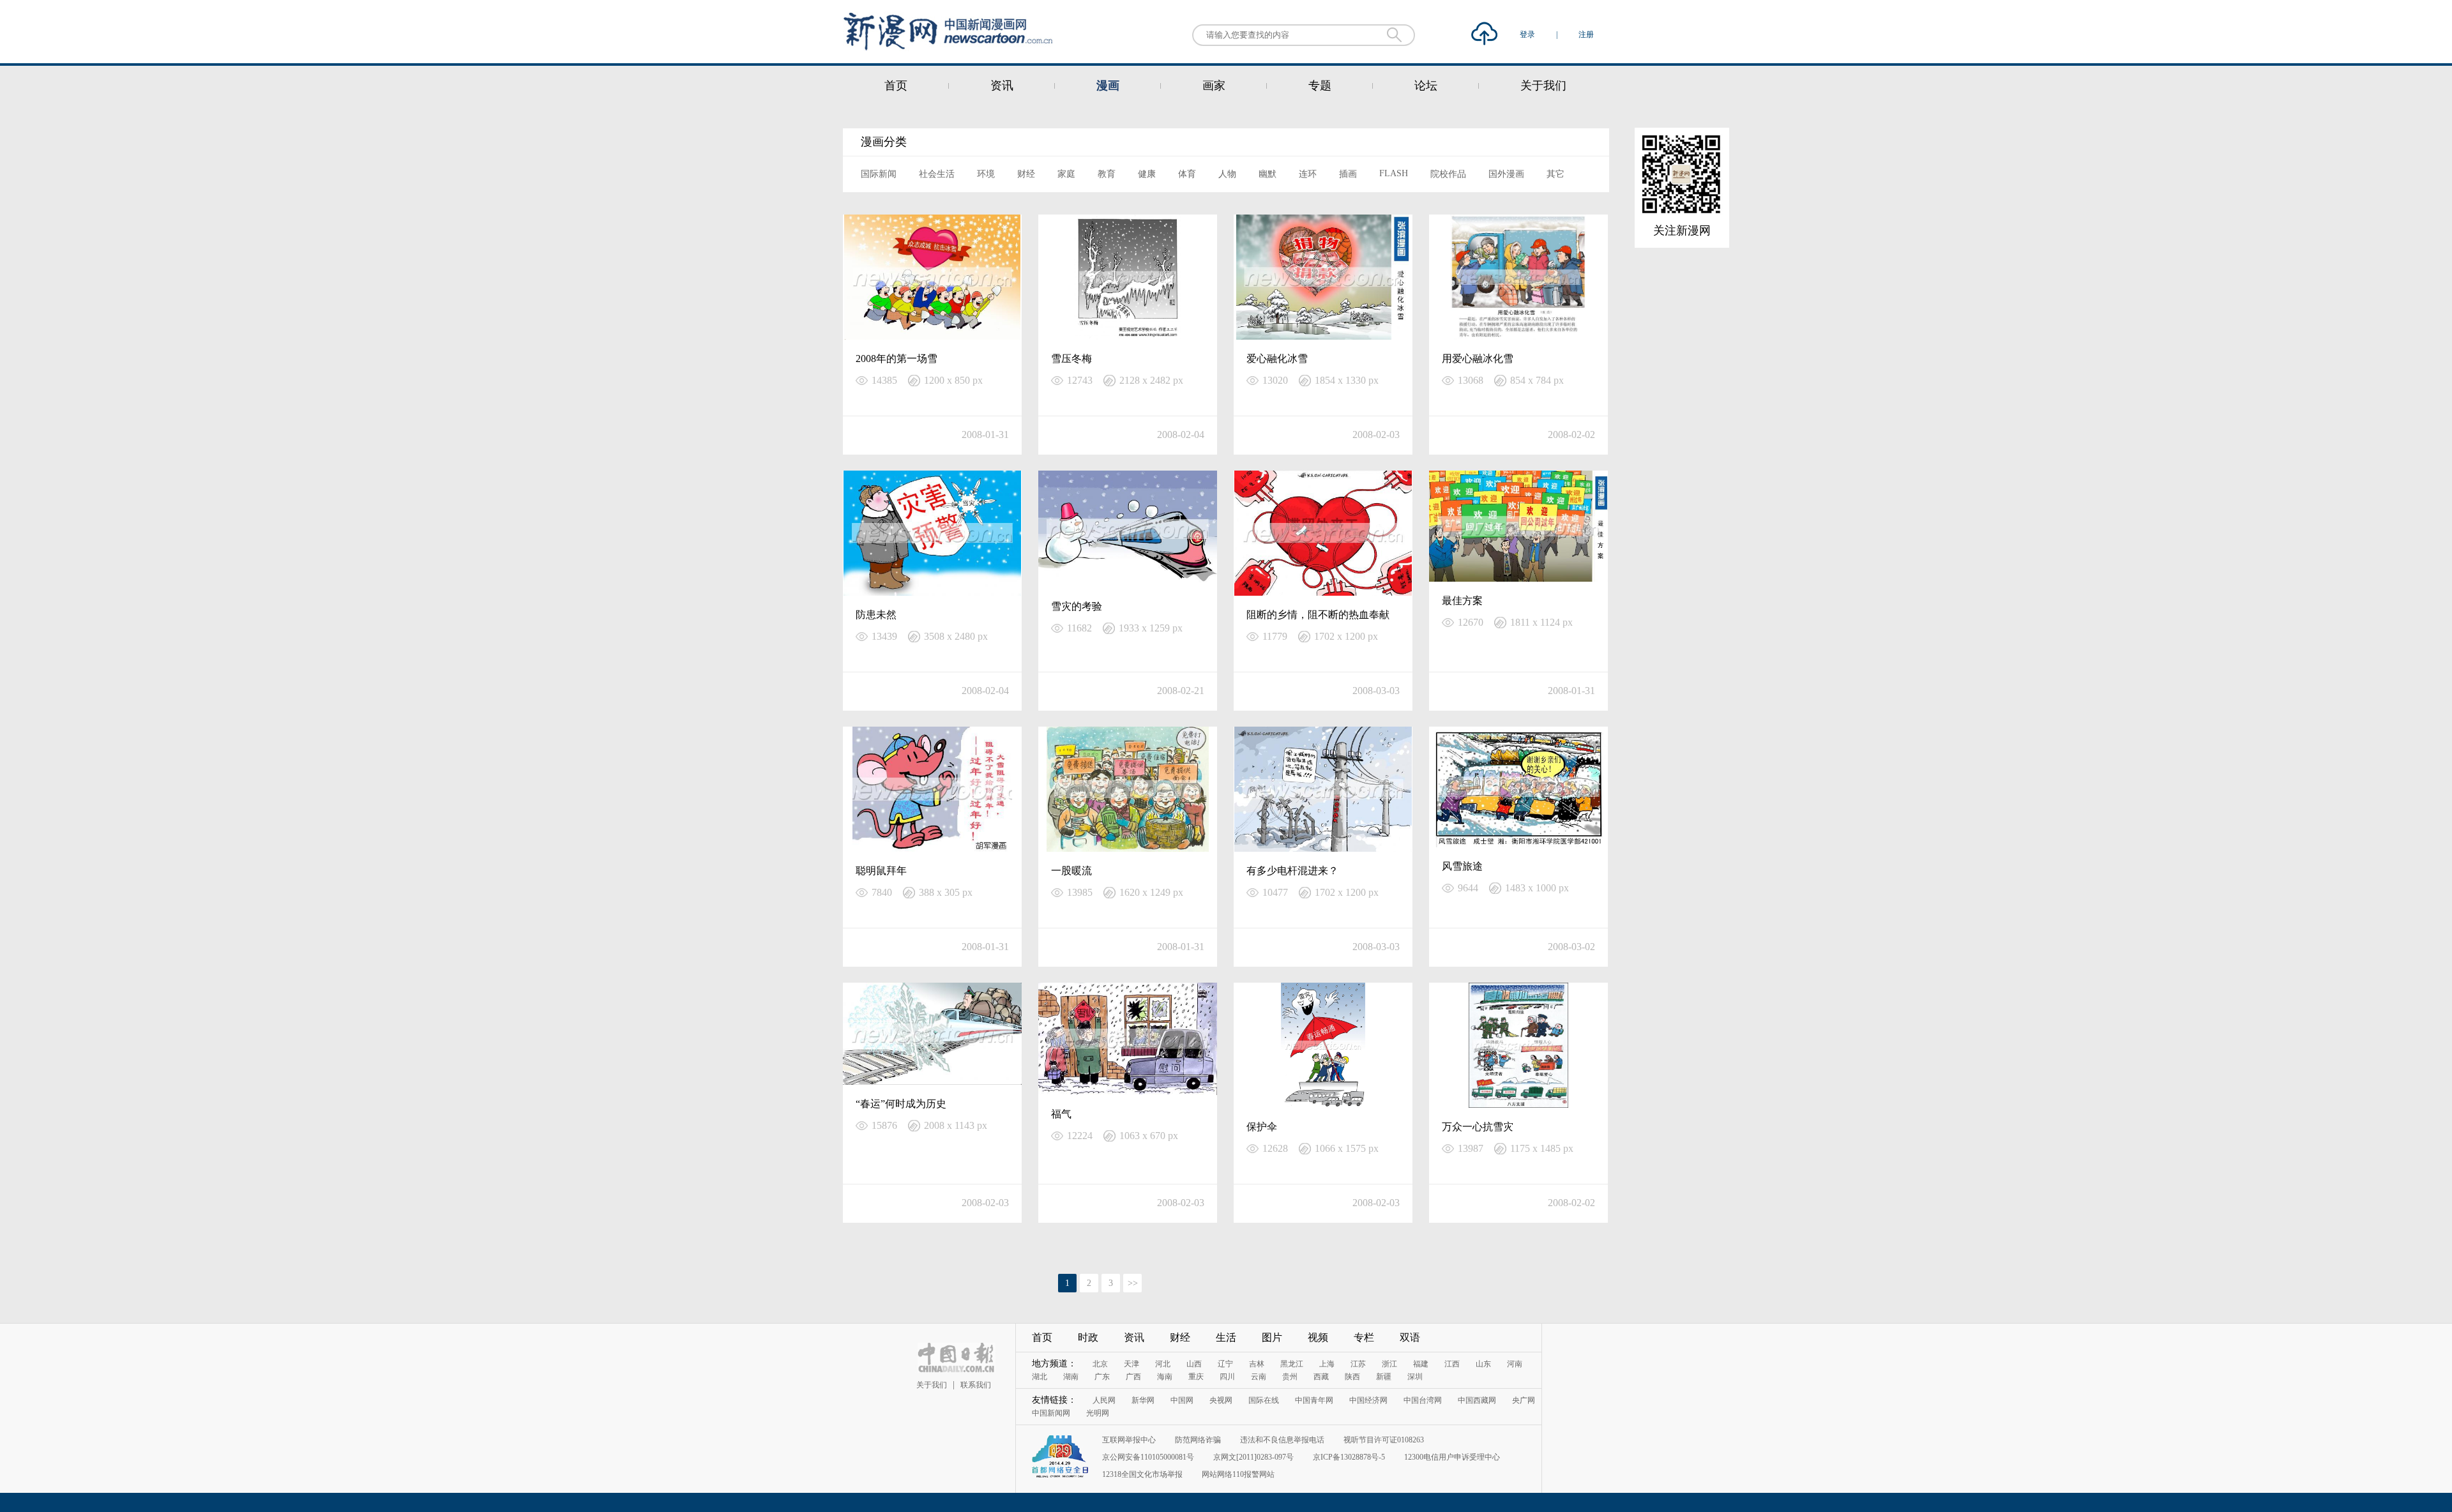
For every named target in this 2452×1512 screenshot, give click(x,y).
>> (1133, 1283)
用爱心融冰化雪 (1478, 359)
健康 (1147, 174)
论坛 (1426, 86)
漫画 (1108, 86)
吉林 (1257, 1364)
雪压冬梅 (1071, 359)
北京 (1100, 1364)
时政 (1088, 1337)
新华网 (1143, 1400)
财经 (1026, 174)
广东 (1102, 1377)
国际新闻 (879, 174)
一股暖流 (1071, 871)
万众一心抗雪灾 (1478, 1127)
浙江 (1389, 1364)
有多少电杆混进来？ (1292, 871)
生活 (1226, 1337)
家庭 (1066, 174)
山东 (1483, 1364)
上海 (1327, 1364)
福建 (1421, 1364)
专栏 (1364, 1337)
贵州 (1290, 1377)
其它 (1555, 174)
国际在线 (1264, 1400)
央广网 (1524, 1400)
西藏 (1321, 1377)
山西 (1194, 1364)
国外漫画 (1506, 174)
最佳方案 (1462, 601)
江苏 (1358, 1364)
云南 (1259, 1377)
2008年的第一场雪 (897, 359)
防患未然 (876, 615)
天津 (1131, 1364)
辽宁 (1225, 1364)
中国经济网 (1368, 1400)
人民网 (1104, 1400)
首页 (896, 86)
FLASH (1394, 173)
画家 (1214, 86)
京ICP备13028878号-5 (1349, 1457)
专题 (1320, 86)
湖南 (1071, 1377)
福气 (1061, 1114)
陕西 (1352, 1377)
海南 (1165, 1377)
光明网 (1098, 1413)
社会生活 (937, 174)
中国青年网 (1314, 1400)
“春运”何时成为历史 (901, 1104)
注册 (1586, 34)
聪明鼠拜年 (881, 871)
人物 (1227, 174)
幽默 (1268, 174)
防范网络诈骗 (1198, 1440)
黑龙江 (1292, 1364)
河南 (1515, 1364)
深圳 (1415, 1377)
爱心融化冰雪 (1277, 359)
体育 (1187, 174)
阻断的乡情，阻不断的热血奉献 (1318, 615)
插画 (1348, 174)
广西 (1133, 1377)
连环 (1308, 174)
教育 (1107, 174)
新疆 (1384, 1377)
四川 (1227, 1377)
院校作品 (1448, 174)
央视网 (1221, 1400)
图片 (1272, 1337)
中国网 (1182, 1400)
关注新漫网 (1682, 231)
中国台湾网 (1423, 1400)
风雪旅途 (1462, 866)
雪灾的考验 (1077, 606)
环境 (986, 174)
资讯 (1002, 86)
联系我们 (976, 1385)
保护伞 (1262, 1127)
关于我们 (1543, 86)
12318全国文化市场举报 (1142, 1474)
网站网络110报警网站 (1238, 1474)
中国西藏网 (1477, 1400)
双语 (1410, 1337)
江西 (1452, 1364)
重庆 (1196, 1377)
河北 (1163, 1364)
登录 (1528, 34)
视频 (1318, 1337)
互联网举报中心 (1129, 1440)
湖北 (1040, 1377)
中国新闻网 (1051, 1413)
